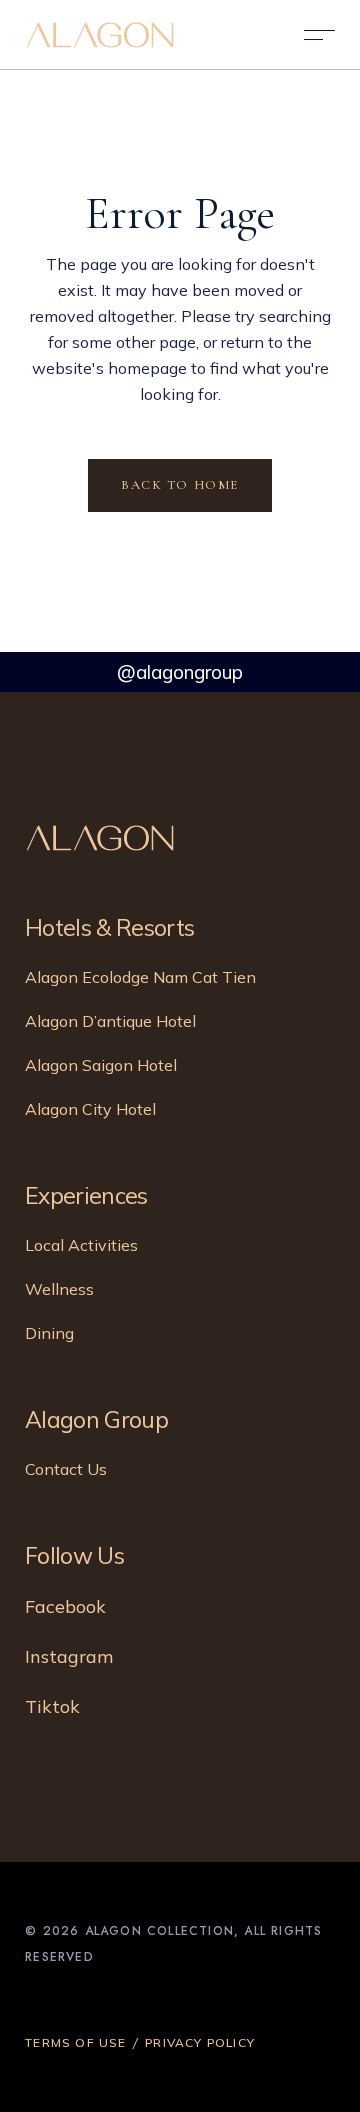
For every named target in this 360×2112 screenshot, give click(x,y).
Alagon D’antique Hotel (110, 1021)
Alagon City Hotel (90, 1109)
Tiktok (52, 1706)
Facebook (65, 1606)
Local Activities (81, 1245)
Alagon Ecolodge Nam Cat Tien (140, 977)
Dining (49, 1333)
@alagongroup (180, 672)
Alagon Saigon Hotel (101, 1065)
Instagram (69, 1656)
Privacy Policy (200, 2042)
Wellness (59, 1289)
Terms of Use (75, 2042)
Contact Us (66, 1469)
